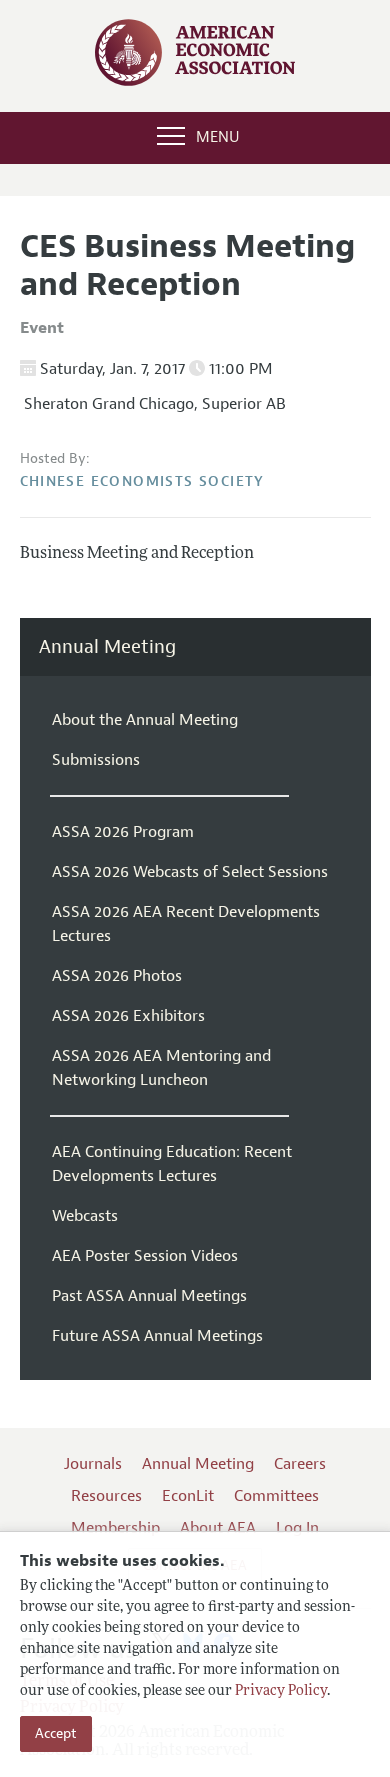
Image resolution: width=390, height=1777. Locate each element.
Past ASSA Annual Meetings (149, 1296)
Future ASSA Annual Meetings (157, 1336)
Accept (56, 1733)
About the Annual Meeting (145, 720)
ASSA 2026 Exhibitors (128, 1016)
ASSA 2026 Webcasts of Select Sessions (190, 872)
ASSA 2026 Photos (117, 976)
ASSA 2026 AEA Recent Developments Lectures (186, 924)
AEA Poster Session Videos (145, 1256)
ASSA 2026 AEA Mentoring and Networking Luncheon (161, 1068)
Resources (106, 1496)
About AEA (218, 1528)
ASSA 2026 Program (123, 832)
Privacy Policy (281, 1691)
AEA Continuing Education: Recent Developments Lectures (172, 1164)
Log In (297, 1528)
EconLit (188, 1496)
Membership (115, 1528)
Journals (93, 1464)
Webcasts (85, 1216)
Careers (300, 1464)
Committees (276, 1496)
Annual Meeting (107, 647)
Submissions (96, 760)
